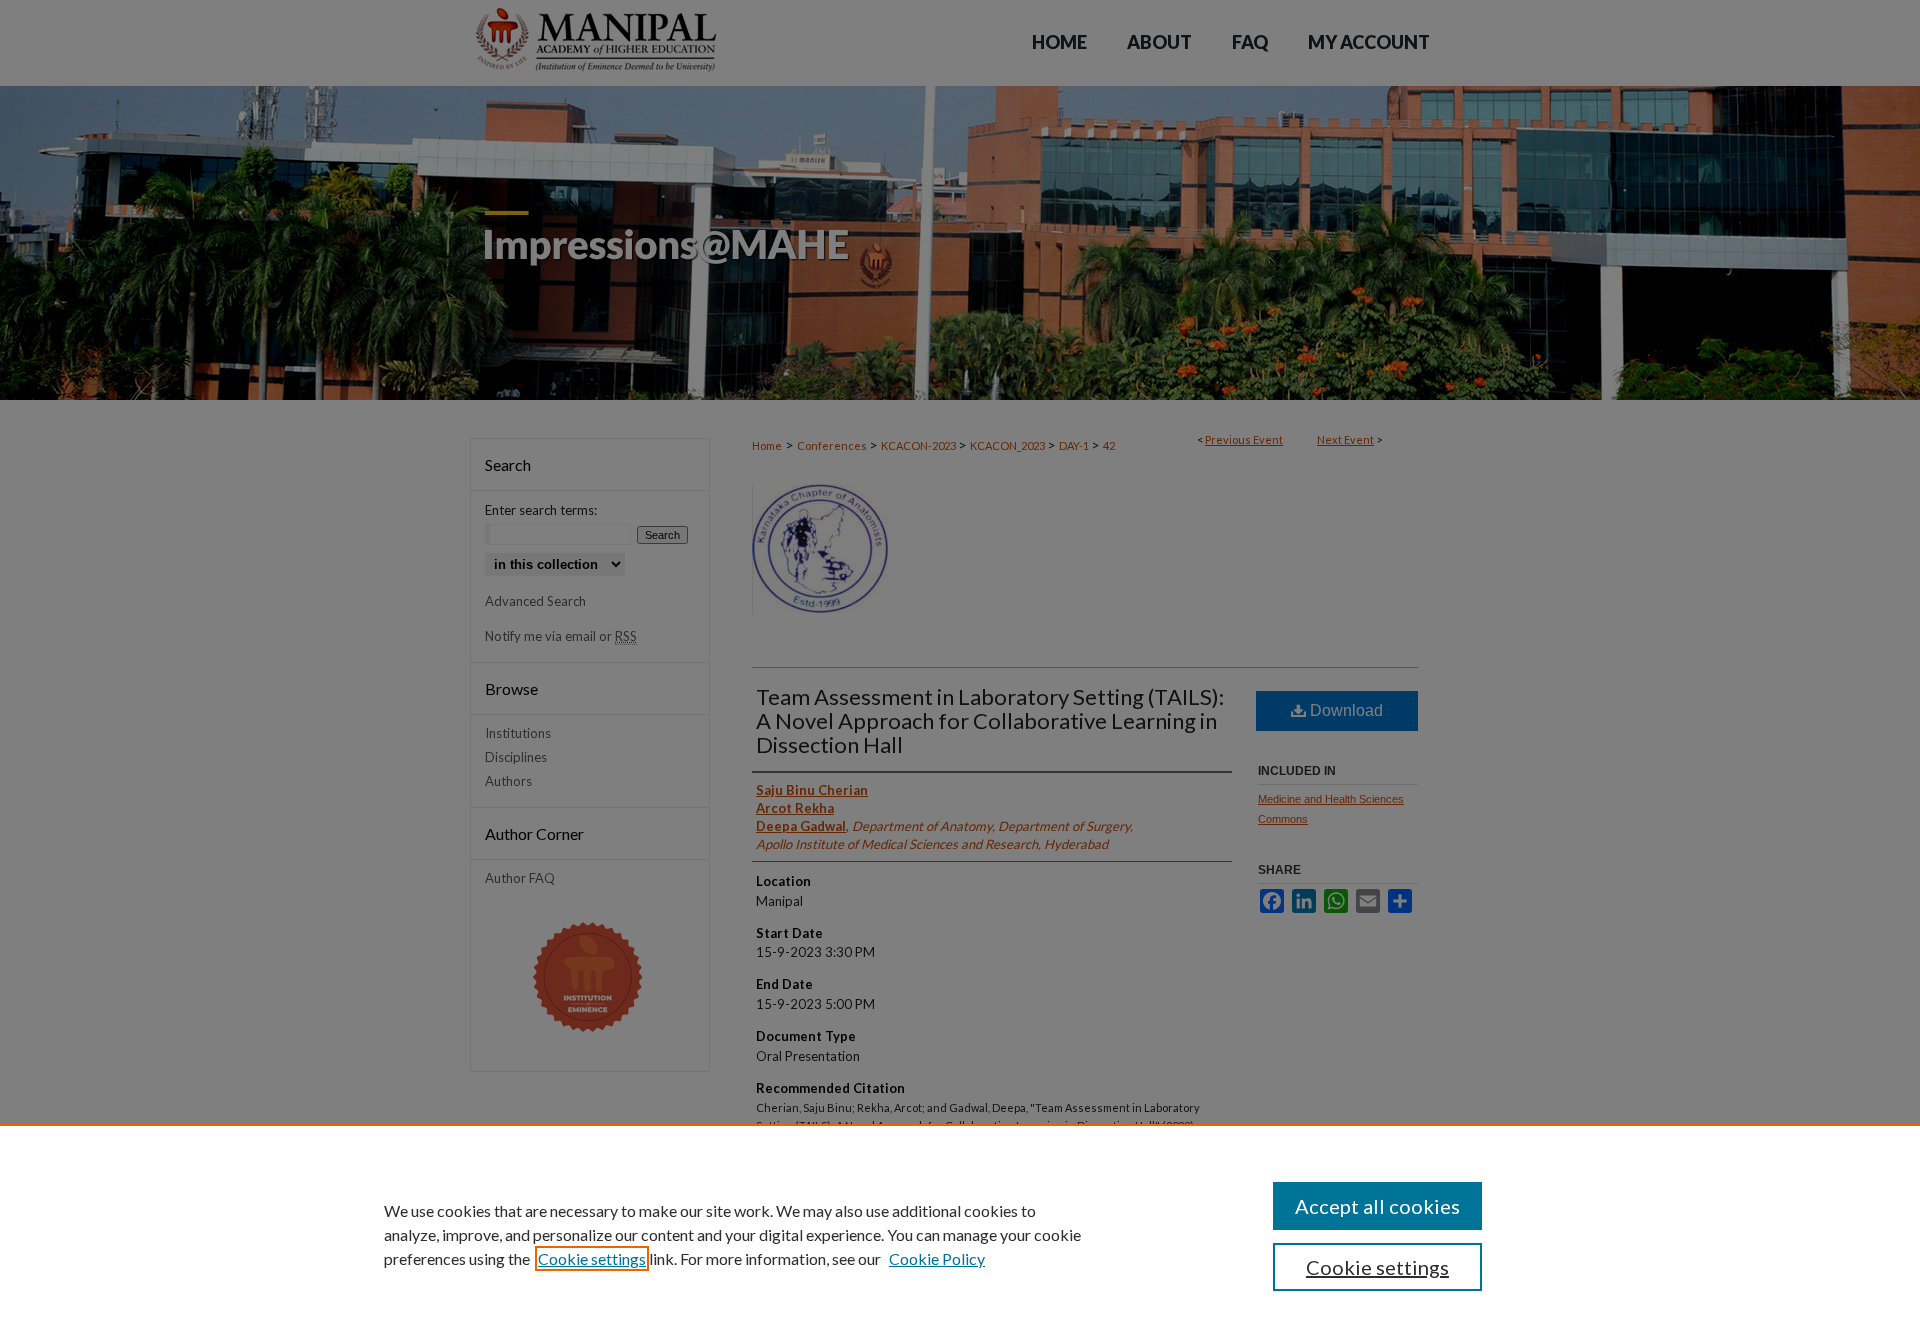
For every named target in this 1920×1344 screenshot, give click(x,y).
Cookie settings (592, 1258)
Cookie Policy (937, 1258)
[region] (960, 1234)
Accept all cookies (1377, 1206)
